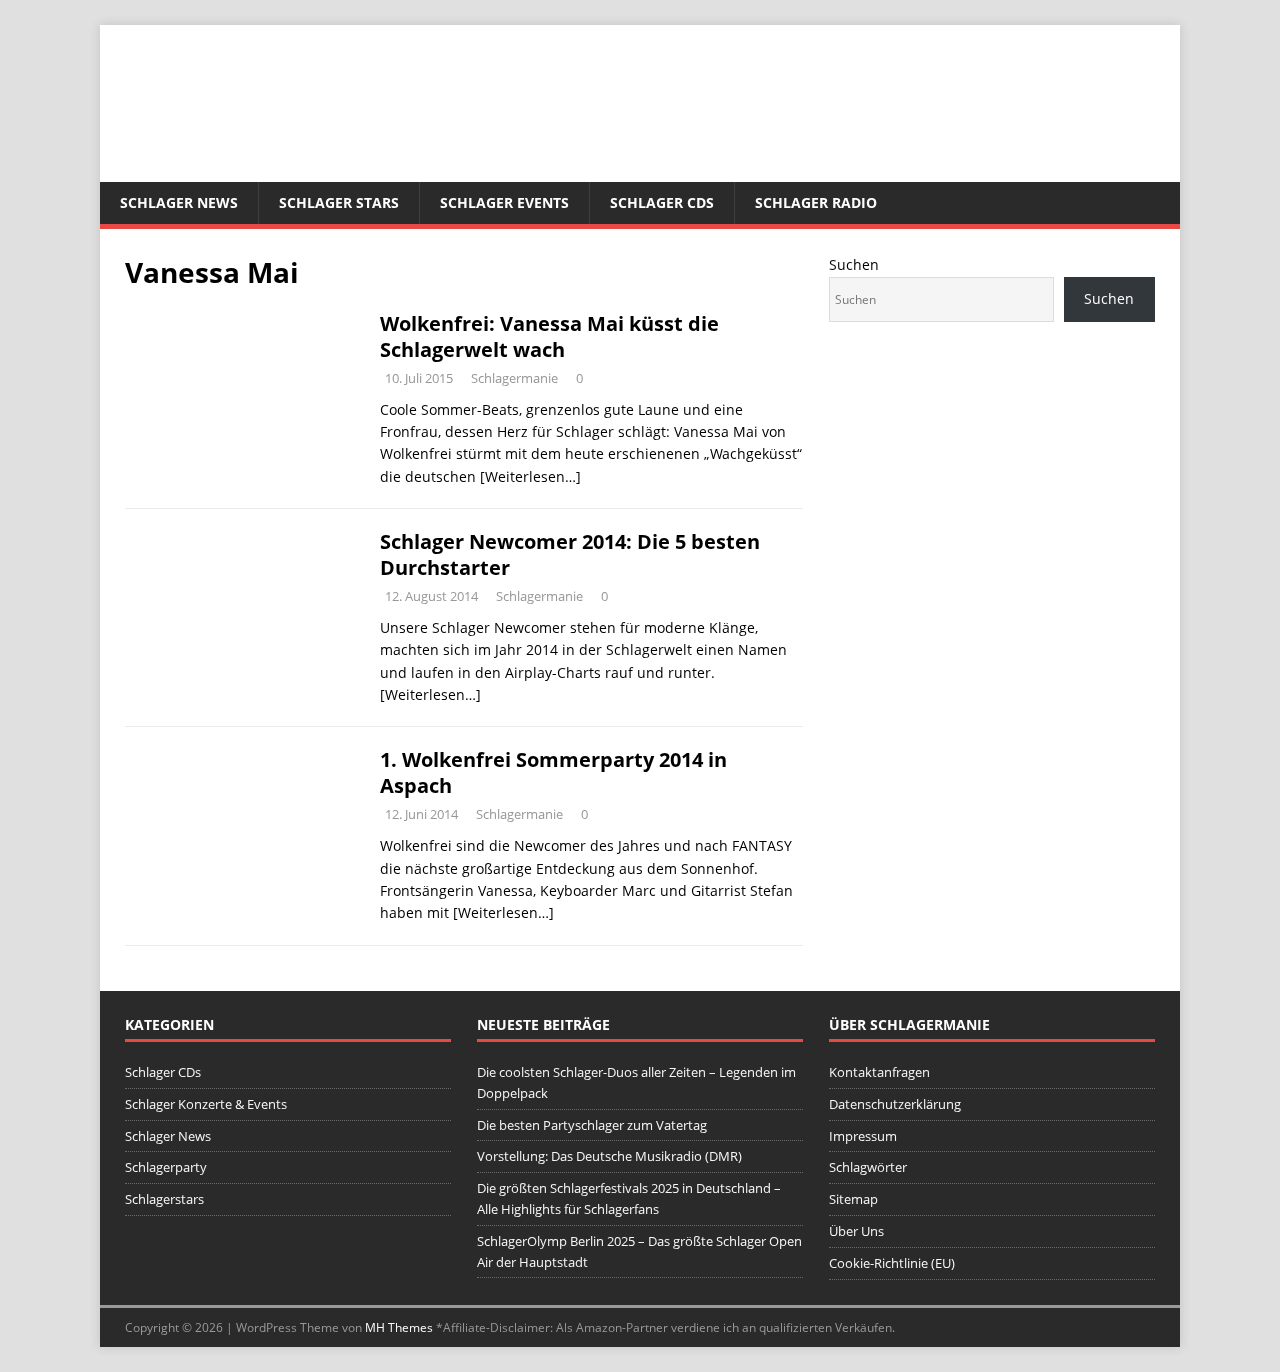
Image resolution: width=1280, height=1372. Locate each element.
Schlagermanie (514, 378)
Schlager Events (504, 202)
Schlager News (179, 202)
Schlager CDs (662, 202)
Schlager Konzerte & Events (206, 1104)
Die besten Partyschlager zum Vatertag (592, 1125)
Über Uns (856, 1231)
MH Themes (399, 1327)
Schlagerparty (166, 1167)
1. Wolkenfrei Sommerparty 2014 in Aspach (553, 772)
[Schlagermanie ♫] (640, 170)
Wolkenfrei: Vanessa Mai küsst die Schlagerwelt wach (549, 336)
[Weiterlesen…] (530, 476)
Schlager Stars (339, 202)
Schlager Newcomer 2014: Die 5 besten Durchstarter (570, 554)
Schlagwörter (868, 1167)
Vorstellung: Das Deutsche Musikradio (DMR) (609, 1156)
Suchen (854, 264)
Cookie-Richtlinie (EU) (892, 1263)
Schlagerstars (164, 1199)
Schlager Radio (816, 202)
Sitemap (853, 1199)
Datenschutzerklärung (895, 1104)
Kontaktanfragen (879, 1072)
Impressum (863, 1136)
